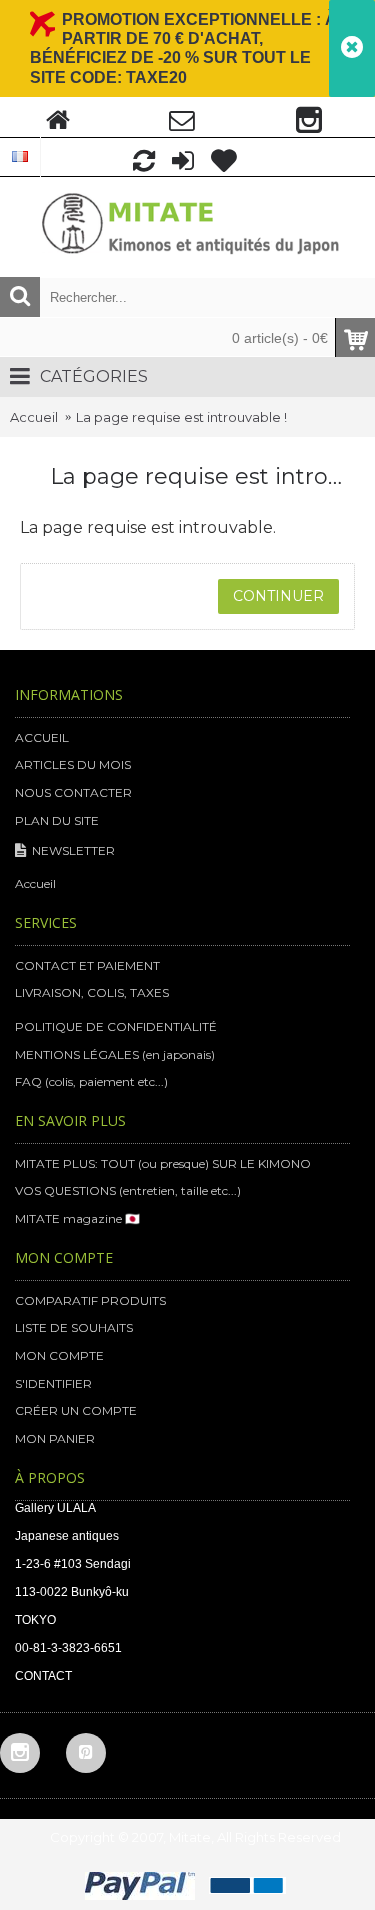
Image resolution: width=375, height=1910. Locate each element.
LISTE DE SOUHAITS (74, 1327)
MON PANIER (55, 1438)
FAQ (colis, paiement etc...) (91, 1081)
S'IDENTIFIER (53, 1383)
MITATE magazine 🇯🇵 (77, 1218)
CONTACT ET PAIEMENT (87, 965)
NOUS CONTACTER (73, 792)
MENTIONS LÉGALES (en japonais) (115, 1054)
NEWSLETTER (73, 850)
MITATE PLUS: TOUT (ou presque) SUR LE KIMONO (163, 1163)
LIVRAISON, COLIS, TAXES (92, 992)
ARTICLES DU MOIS (73, 764)
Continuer (278, 596)
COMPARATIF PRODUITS (90, 1300)
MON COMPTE (59, 1355)
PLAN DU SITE (57, 820)
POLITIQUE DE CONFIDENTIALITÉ (116, 1026)
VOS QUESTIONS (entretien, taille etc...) (128, 1190)
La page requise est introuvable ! (181, 417)
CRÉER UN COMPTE (76, 1410)
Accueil (34, 417)
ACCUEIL (42, 737)
